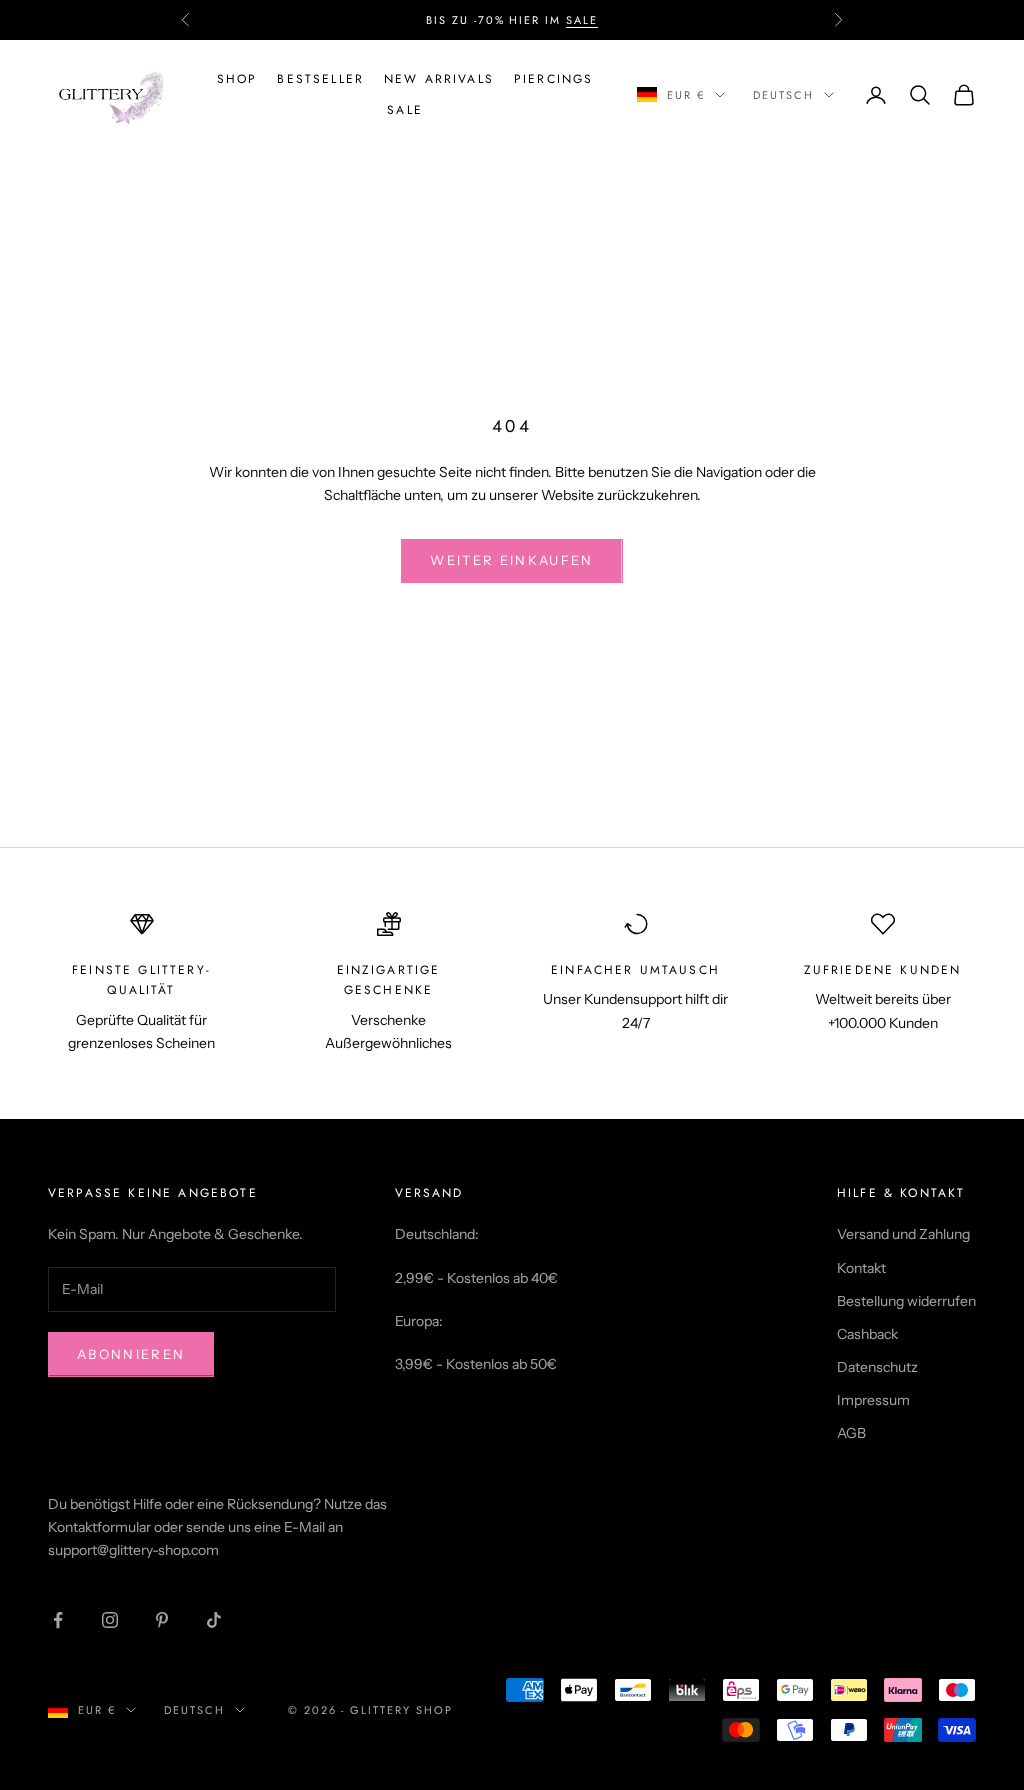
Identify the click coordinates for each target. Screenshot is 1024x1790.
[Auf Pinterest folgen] (162, 1620)
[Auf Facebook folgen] (58, 1620)
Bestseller (320, 79)
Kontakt (861, 1268)
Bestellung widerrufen (906, 1301)
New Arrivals (439, 79)
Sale (405, 110)
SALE (582, 20)
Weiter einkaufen (511, 560)
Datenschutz (877, 1367)
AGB (851, 1433)
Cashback (867, 1334)
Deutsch (783, 95)
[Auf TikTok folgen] (214, 1620)
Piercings (553, 79)
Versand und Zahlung (903, 1234)
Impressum (873, 1400)
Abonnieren (131, 1354)
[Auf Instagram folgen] (110, 1620)
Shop (237, 79)
